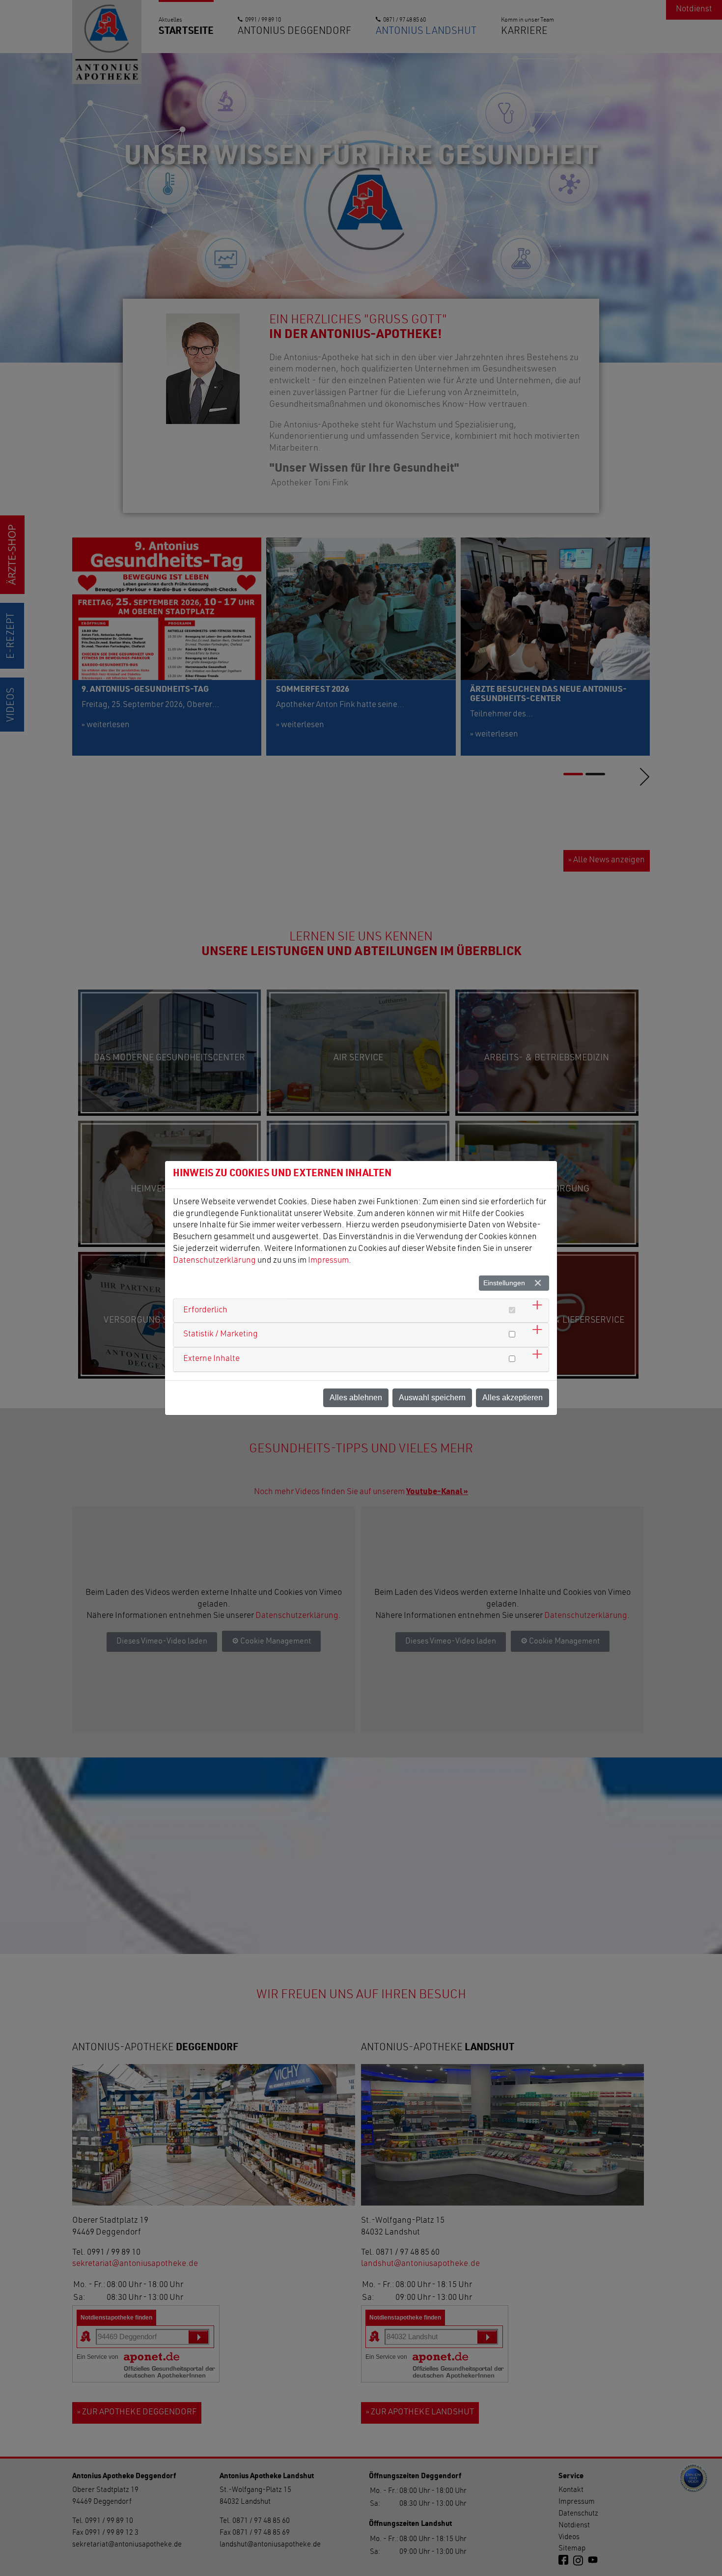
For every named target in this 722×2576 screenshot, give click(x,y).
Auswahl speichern (432, 1398)
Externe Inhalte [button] (211, 1359)
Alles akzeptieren (513, 1398)
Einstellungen (504, 1283)
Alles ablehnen (356, 1398)
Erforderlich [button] (205, 1311)
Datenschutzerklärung (214, 1261)
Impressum (328, 1261)
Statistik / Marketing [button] (221, 1335)
